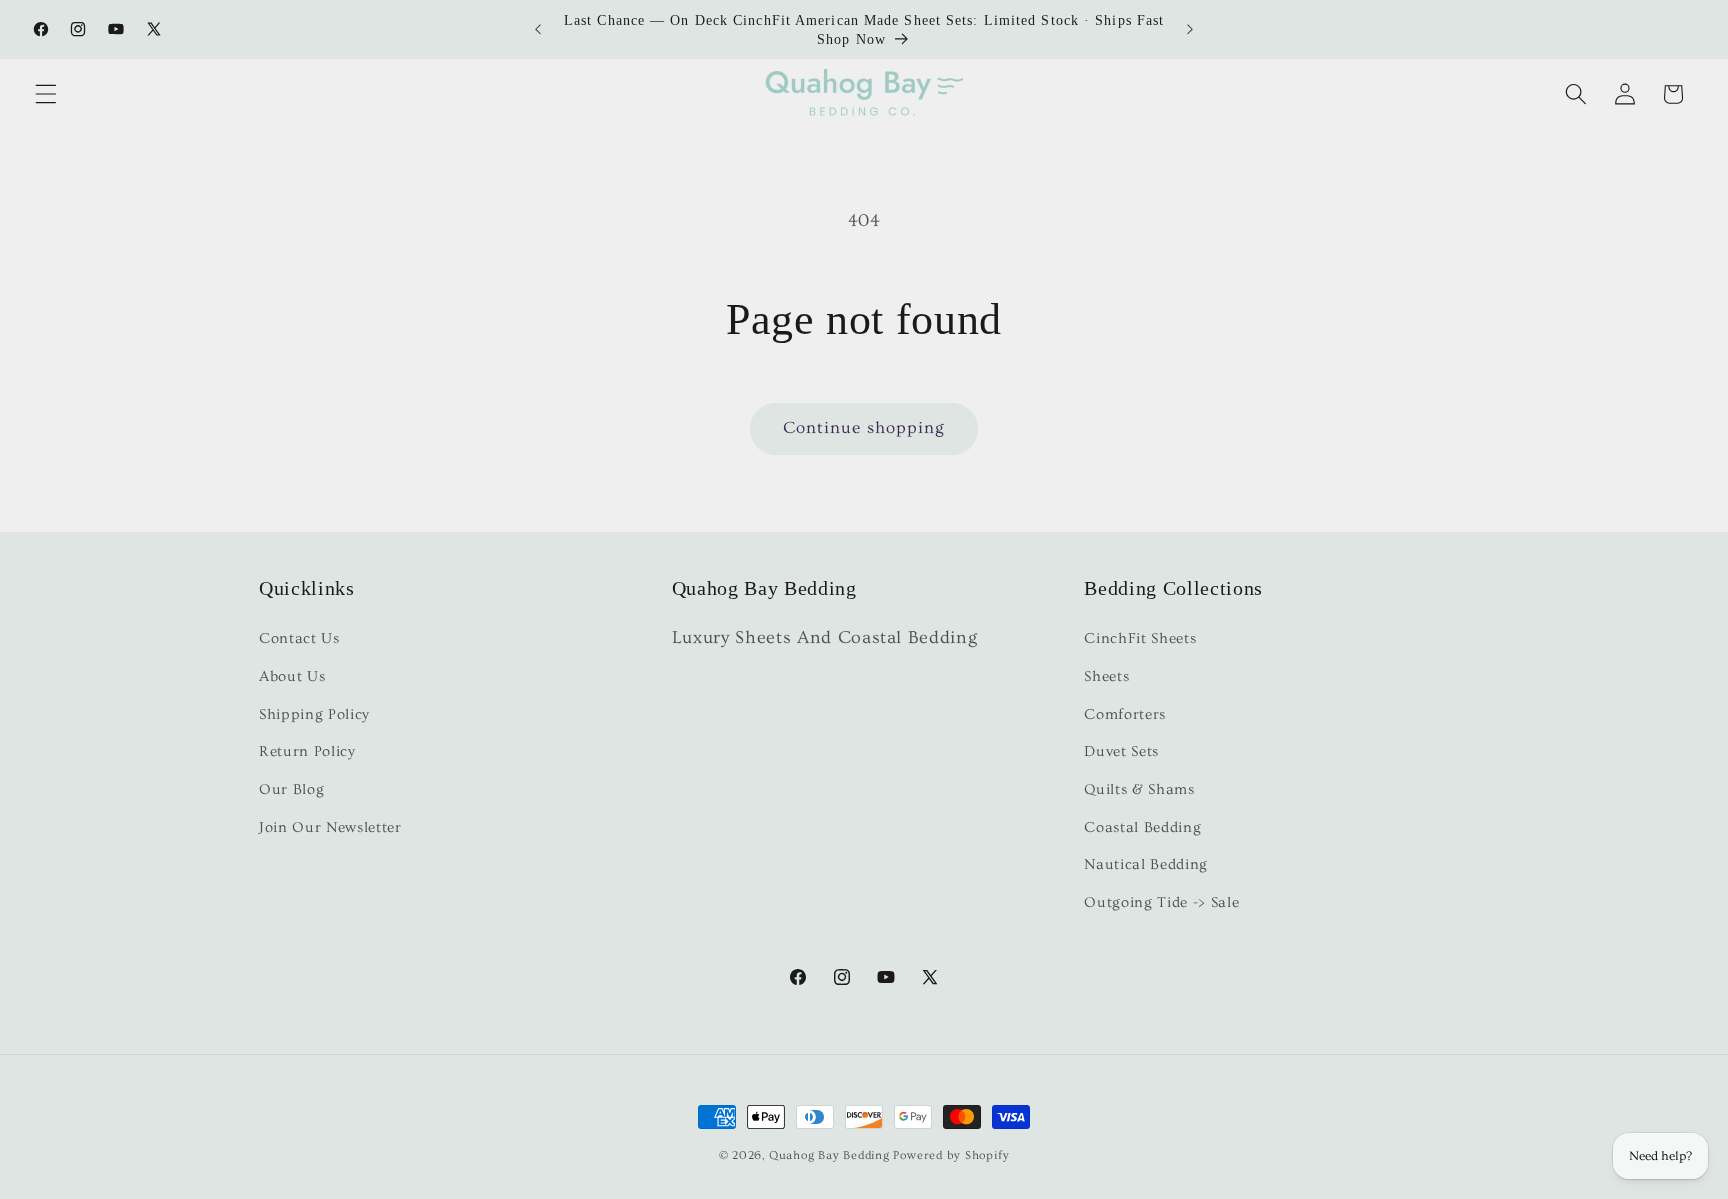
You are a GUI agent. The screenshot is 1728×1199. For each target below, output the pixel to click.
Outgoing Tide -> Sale (1161, 902)
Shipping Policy (314, 714)
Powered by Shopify (951, 1155)
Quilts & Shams (1139, 789)
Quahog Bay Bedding (829, 1155)
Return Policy (307, 752)
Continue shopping (864, 428)
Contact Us (299, 639)
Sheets (1106, 676)
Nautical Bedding (1146, 865)
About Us (292, 676)
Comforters (1125, 714)
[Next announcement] (1190, 30)
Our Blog (291, 789)
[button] (46, 94)
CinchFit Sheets (1140, 639)
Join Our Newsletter (330, 827)
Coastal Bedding (1142, 827)
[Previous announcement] (538, 30)
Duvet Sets (1121, 752)
